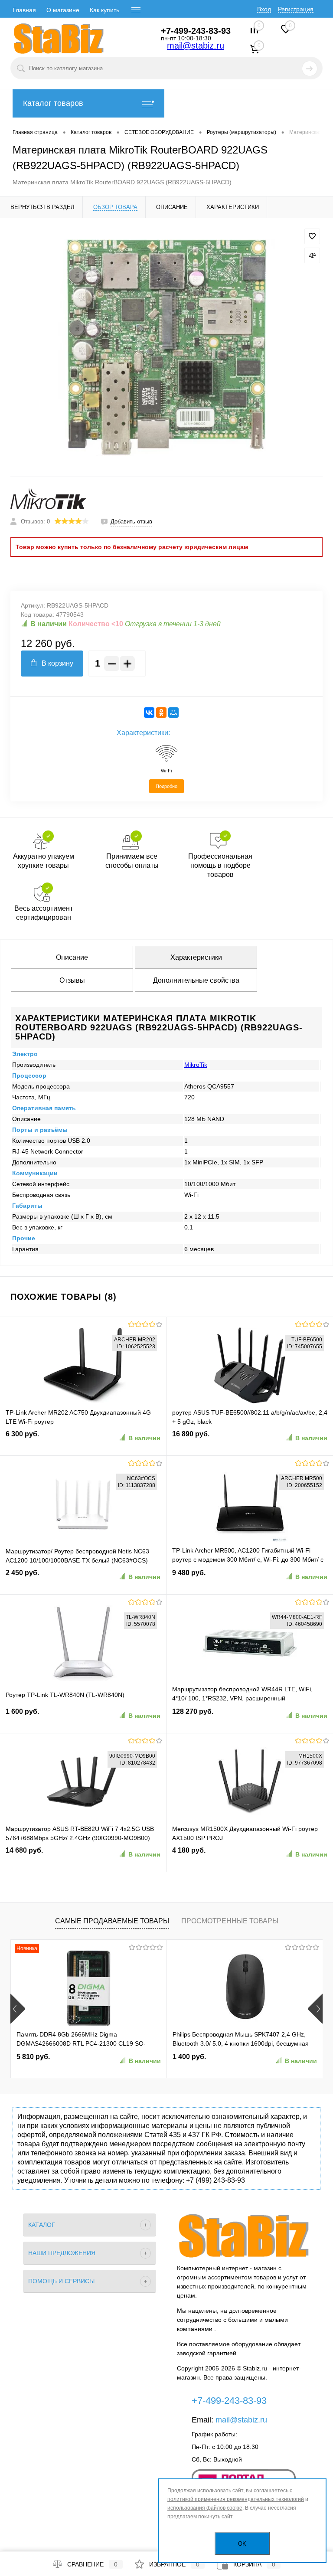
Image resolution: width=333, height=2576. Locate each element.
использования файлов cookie (205, 2508)
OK (242, 2544)
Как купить (104, 10)
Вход (264, 9)
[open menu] (136, 10)
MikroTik (196, 1065)
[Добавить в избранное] (312, 236)
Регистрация (296, 9)
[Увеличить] (166, 347)
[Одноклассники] (161, 713)
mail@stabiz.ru (196, 46)
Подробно (166, 786)
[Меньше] (112, 664)
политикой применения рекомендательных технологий (236, 2499)
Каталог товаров (53, 103)
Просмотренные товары (230, 1921)
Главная (24, 10)
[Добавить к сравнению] (312, 255)
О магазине (63, 10)
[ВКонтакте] (149, 713)
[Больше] (127, 664)
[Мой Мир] (173, 713)
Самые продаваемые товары (112, 1921)
